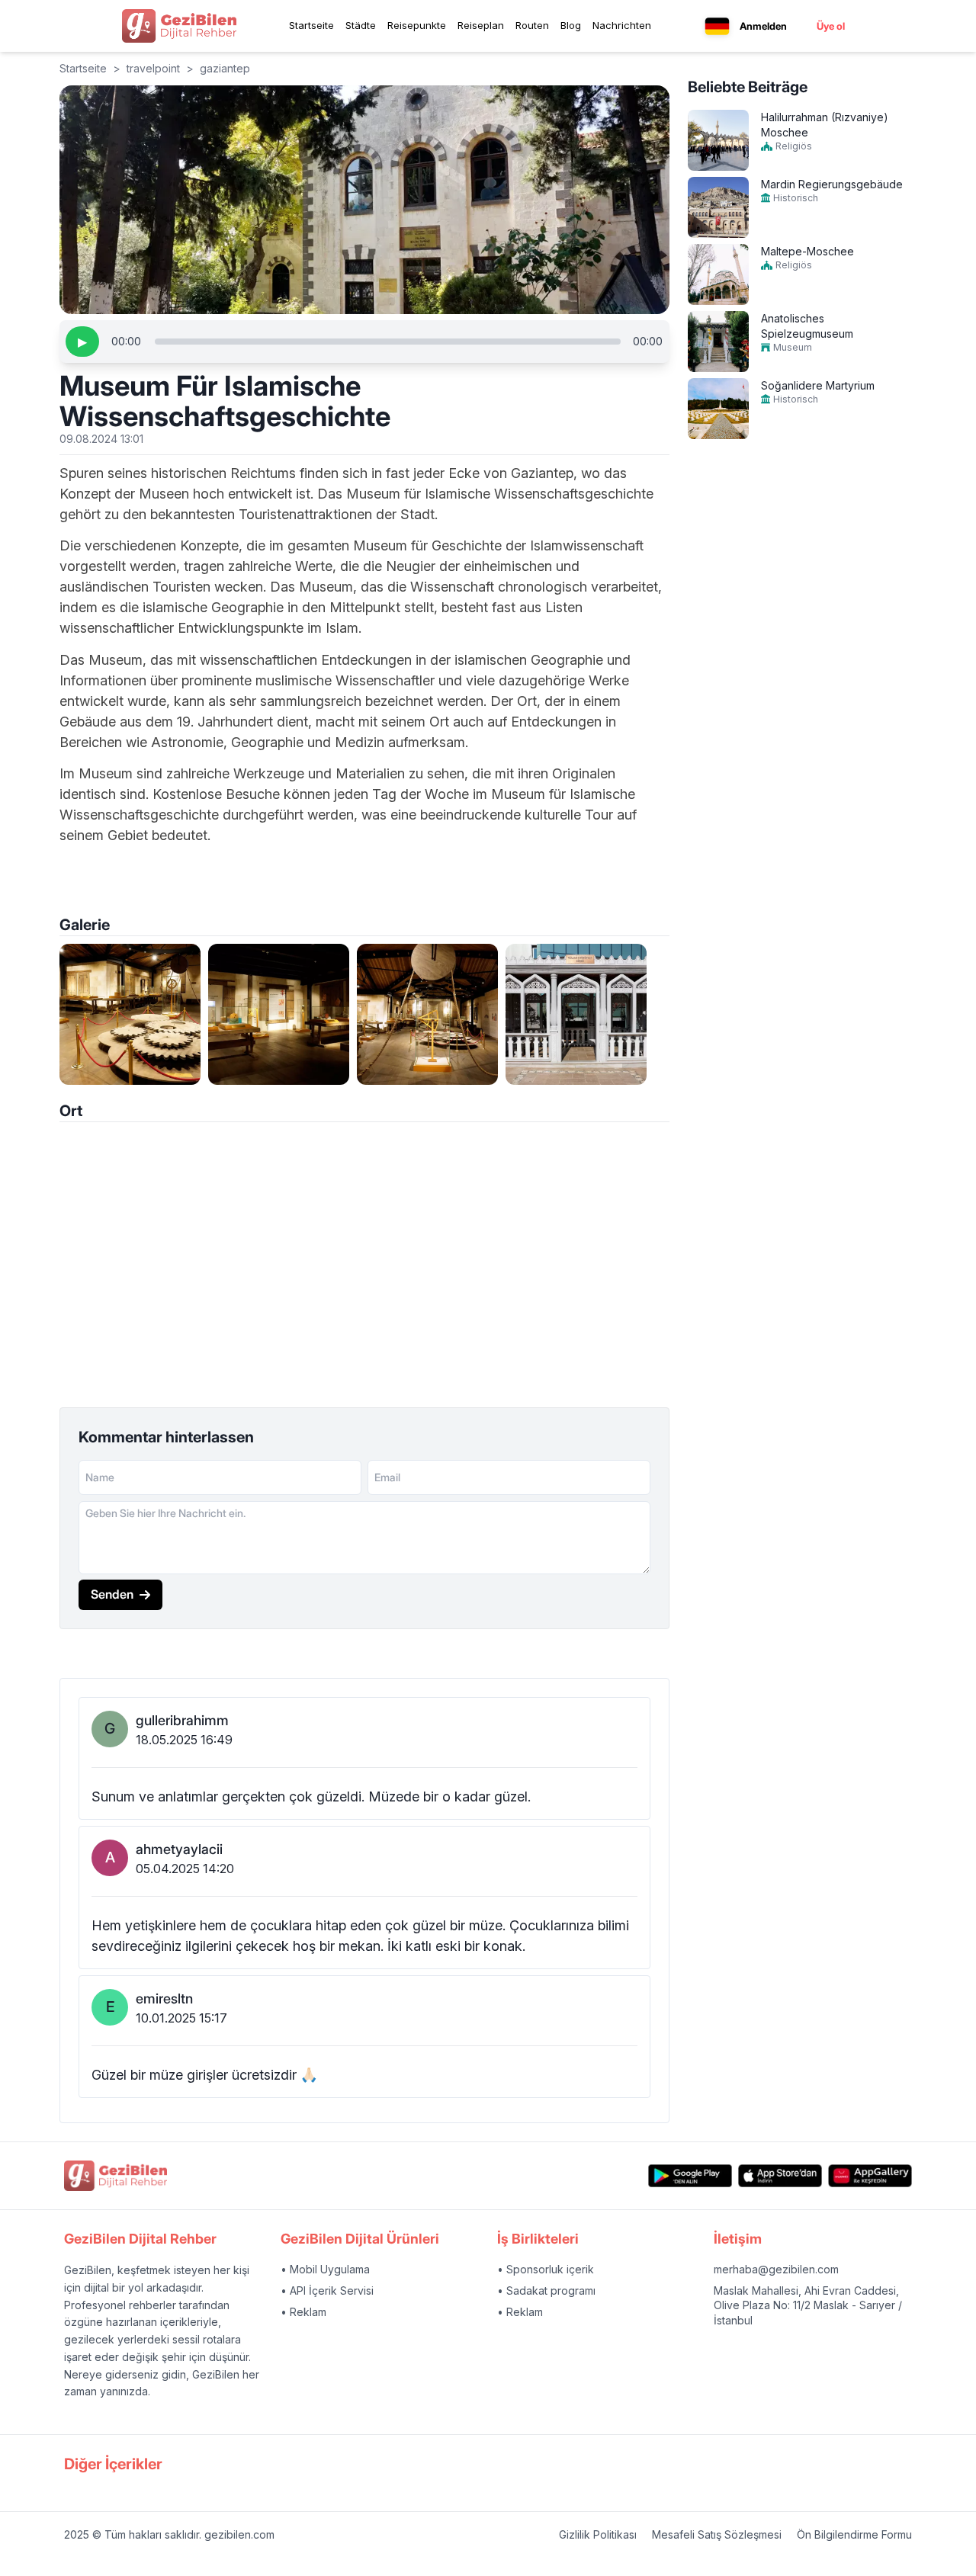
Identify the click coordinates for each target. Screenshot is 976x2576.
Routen (532, 25)
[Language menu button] (717, 26)
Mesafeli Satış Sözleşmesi (717, 2534)
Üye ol (831, 26)
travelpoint (153, 68)
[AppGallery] (870, 2176)
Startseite (311, 25)
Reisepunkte (417, 25)
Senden (112, 1594)
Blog (571, 25)
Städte (361, 25)
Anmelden (763, 26)
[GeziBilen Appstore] (780, 2176)
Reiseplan (481, 25)
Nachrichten (622, 25)
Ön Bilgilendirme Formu (854, 2534)
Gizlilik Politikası (598, 2534)
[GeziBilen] (179, 26)
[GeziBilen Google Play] (690, 2176)
